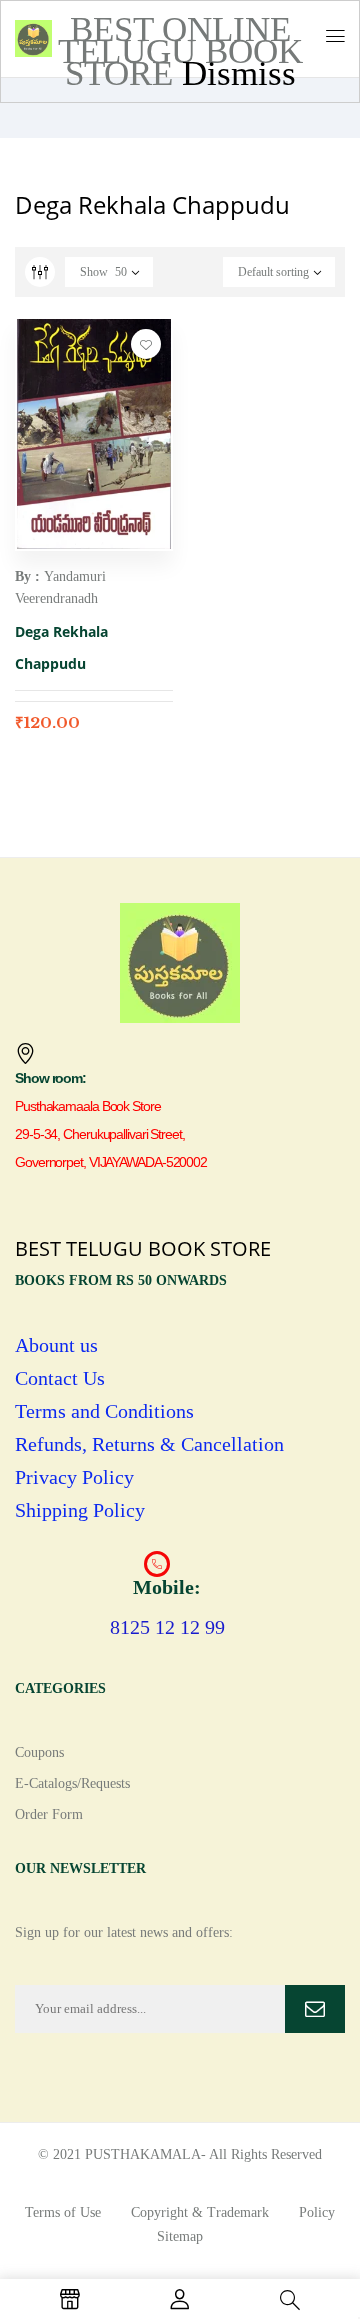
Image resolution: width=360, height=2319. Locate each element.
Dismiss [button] (239, 73)
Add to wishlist (146, 344)
